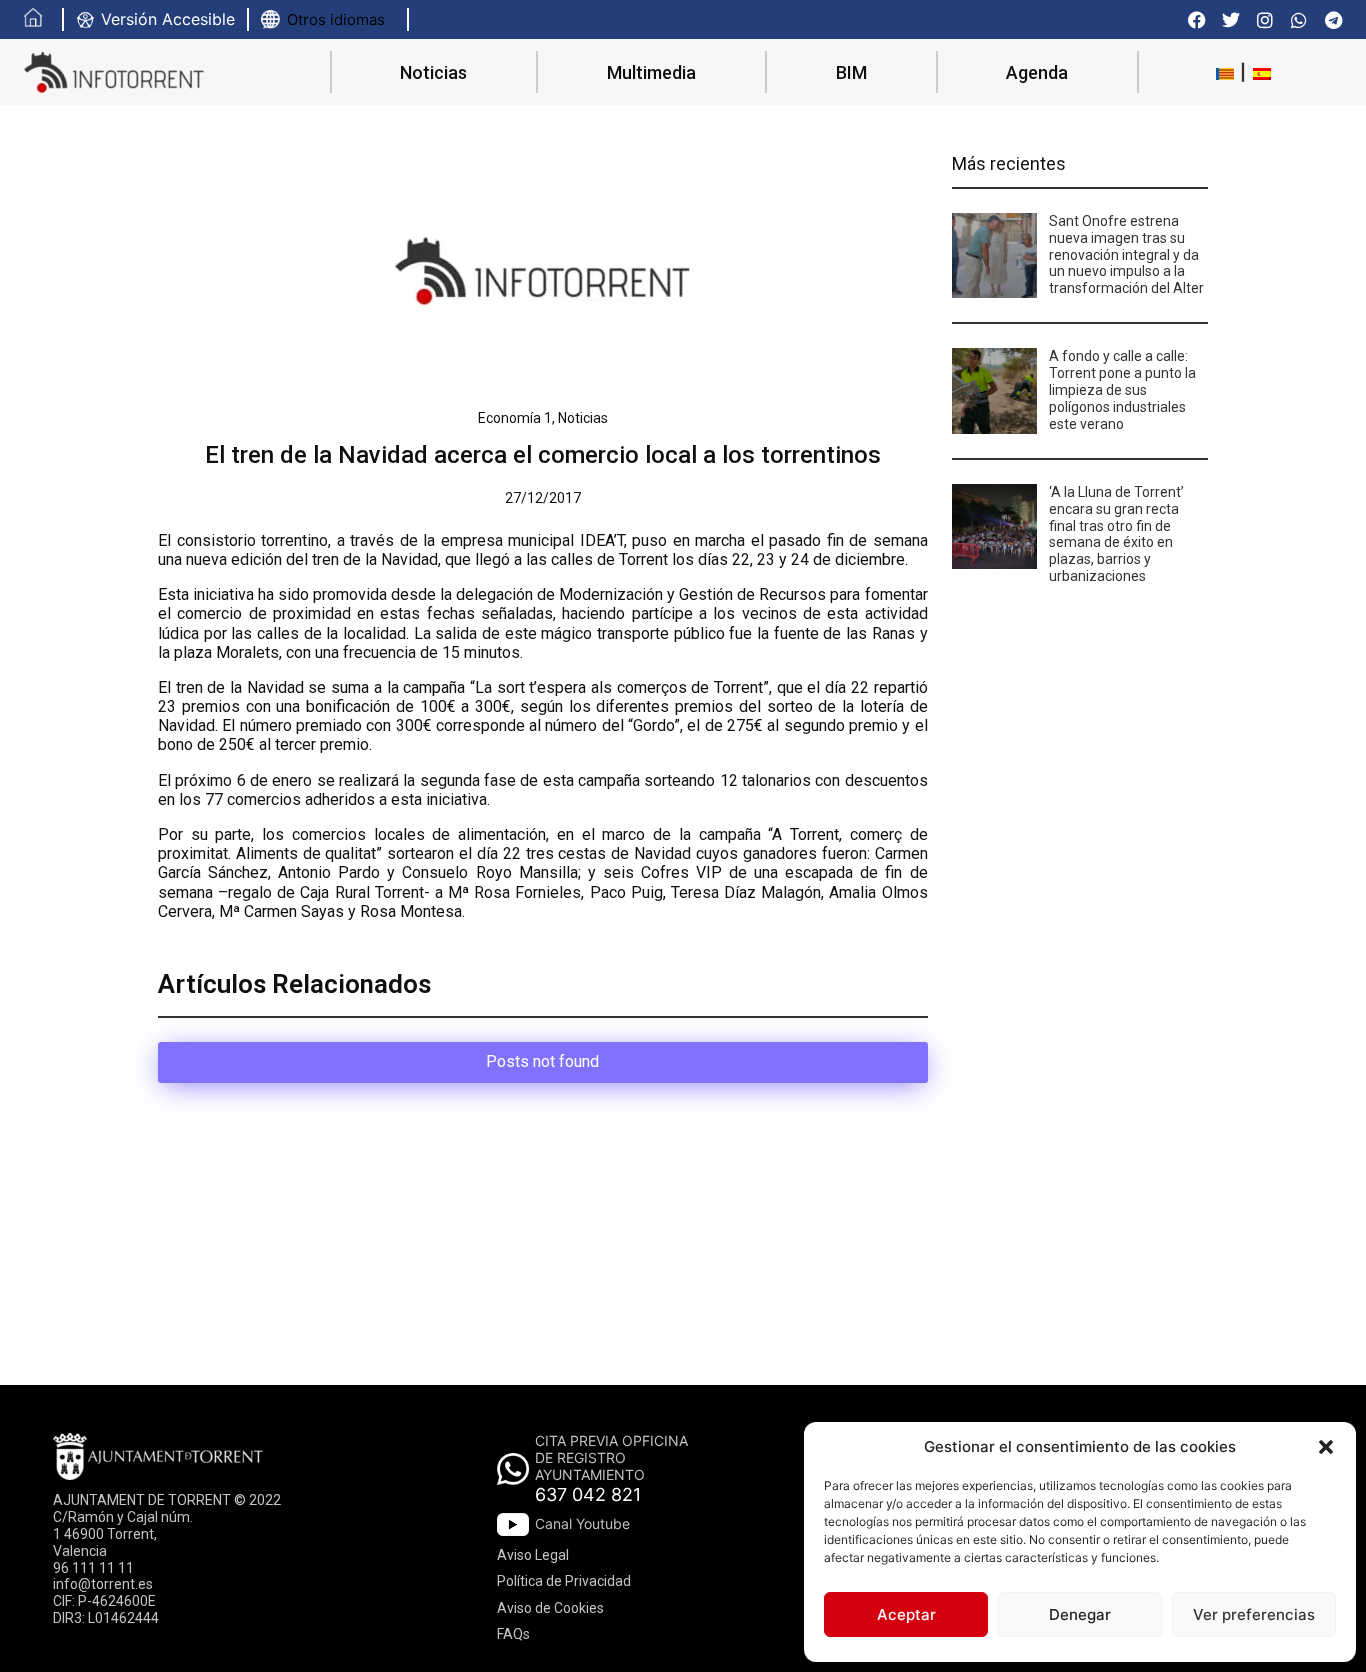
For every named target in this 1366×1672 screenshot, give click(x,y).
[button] (1326, 1447)
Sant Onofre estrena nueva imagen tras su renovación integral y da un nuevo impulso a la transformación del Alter (1126, 254)
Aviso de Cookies (550, 1608)
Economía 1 (515, 418)
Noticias (433, 72)
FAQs (513, 1634)
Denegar (1080, 1614)
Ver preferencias (1254, 1614)
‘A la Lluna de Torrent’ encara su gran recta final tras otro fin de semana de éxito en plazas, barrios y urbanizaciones (1116, 534)
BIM (851, 72)
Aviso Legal (533, 1555)
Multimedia (651, 72)
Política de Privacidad (564, 1581)
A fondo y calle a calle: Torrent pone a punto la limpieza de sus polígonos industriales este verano (1122, 389)
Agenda (1037, 72)
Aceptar (906, 1614)
